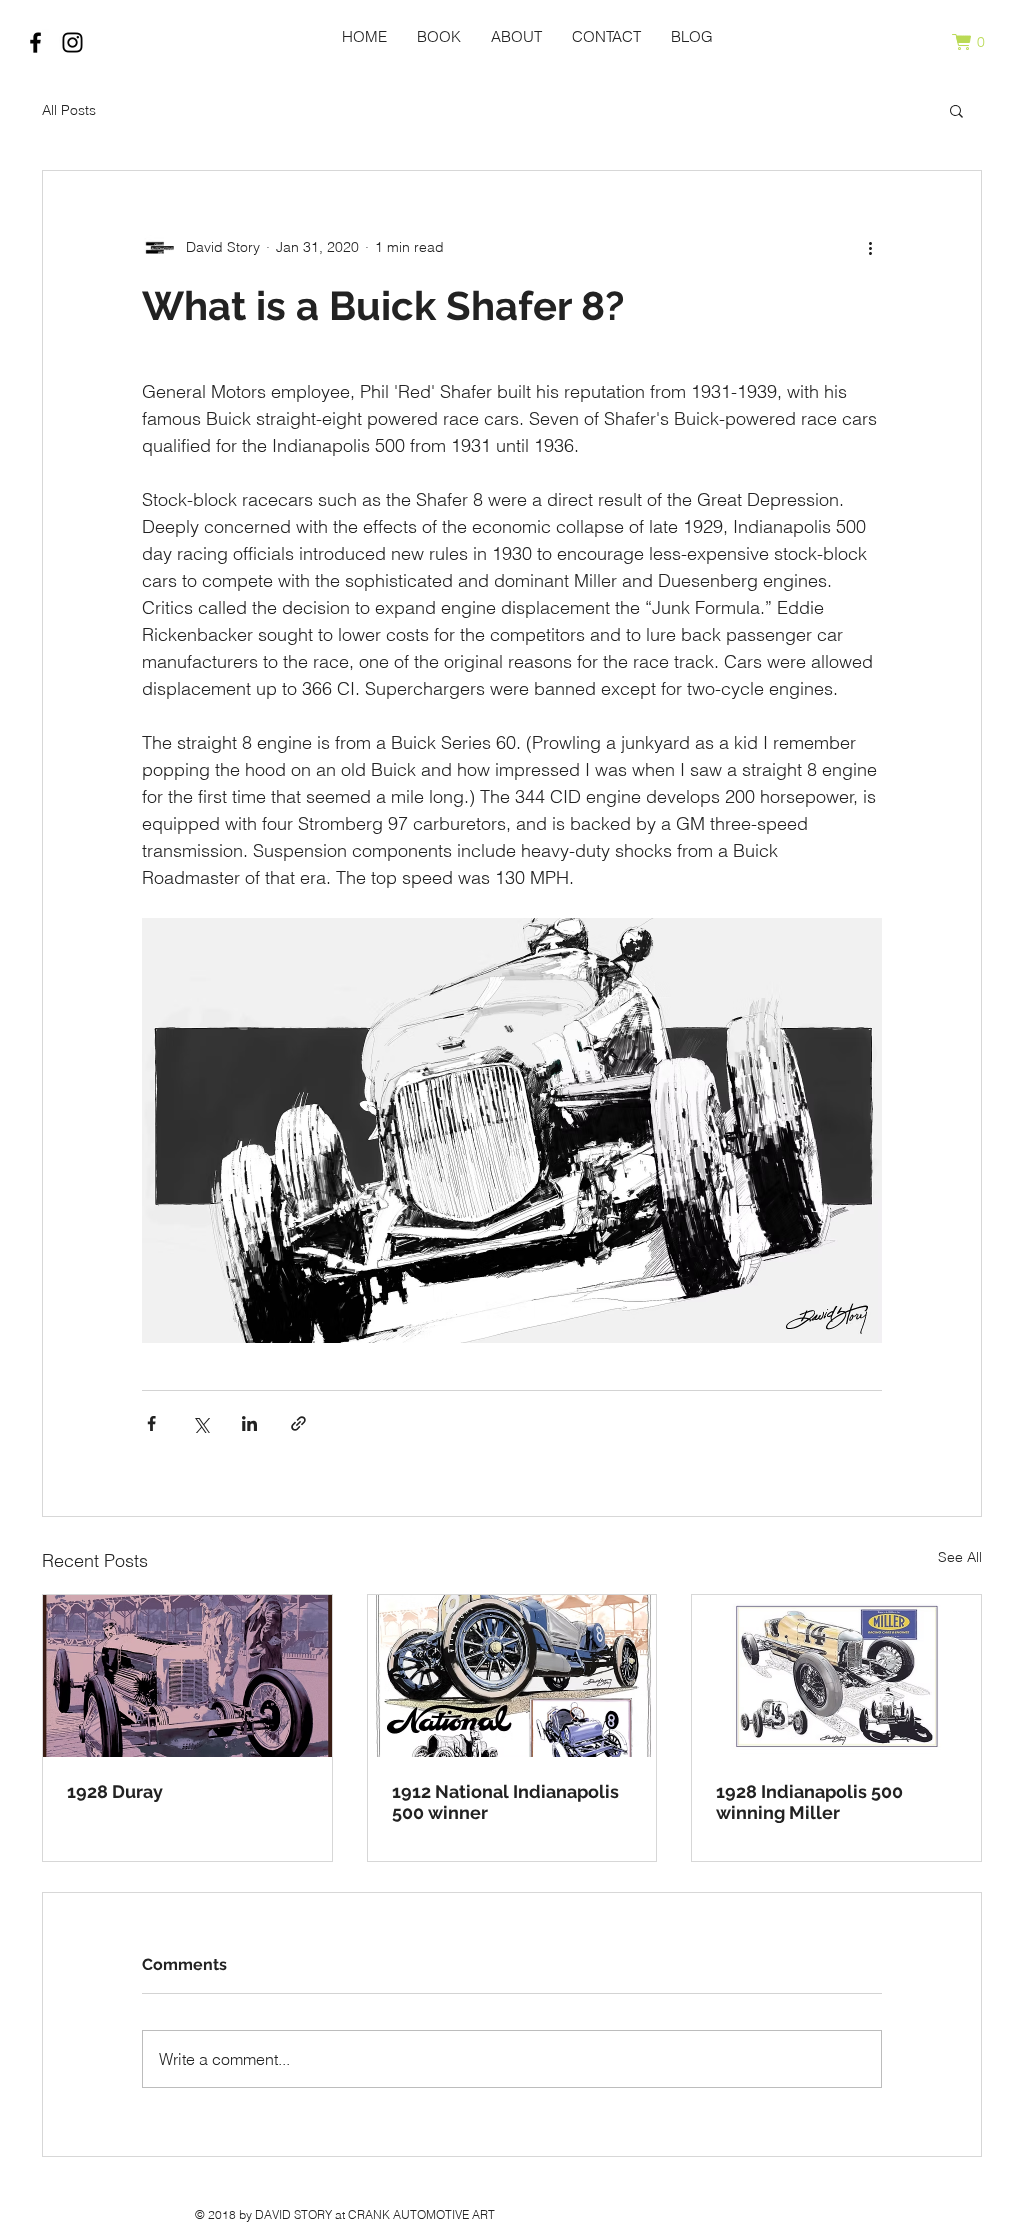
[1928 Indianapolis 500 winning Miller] (836, 1676)
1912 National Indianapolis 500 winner (505, 1802)
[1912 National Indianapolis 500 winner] (512, 1676)
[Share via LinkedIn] (249, 1423)
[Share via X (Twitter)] (200, 1423)
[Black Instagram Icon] (72, 42)
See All (960, 1557)
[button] (977, 42)
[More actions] (870, 247)
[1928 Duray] (187, 1676)
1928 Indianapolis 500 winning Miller (809, 1802)
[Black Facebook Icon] (35, 42)
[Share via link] (298, 1423)
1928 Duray (115, 1791)
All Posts (69, 110)
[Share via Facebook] (151, 1423)
